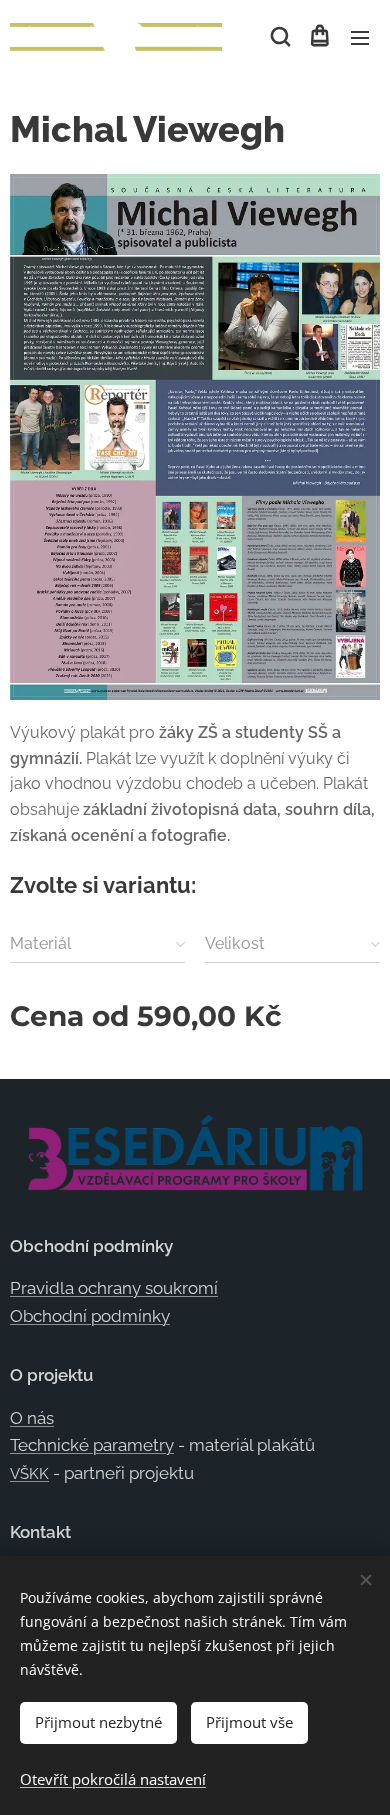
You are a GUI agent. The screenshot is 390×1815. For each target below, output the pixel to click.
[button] (279, 37)
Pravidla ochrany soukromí (114, 1288)
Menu (360, 37)
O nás (32, 1418)
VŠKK (29, 1474)
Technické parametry (92, 1445)
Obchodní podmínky (90, 1316)
